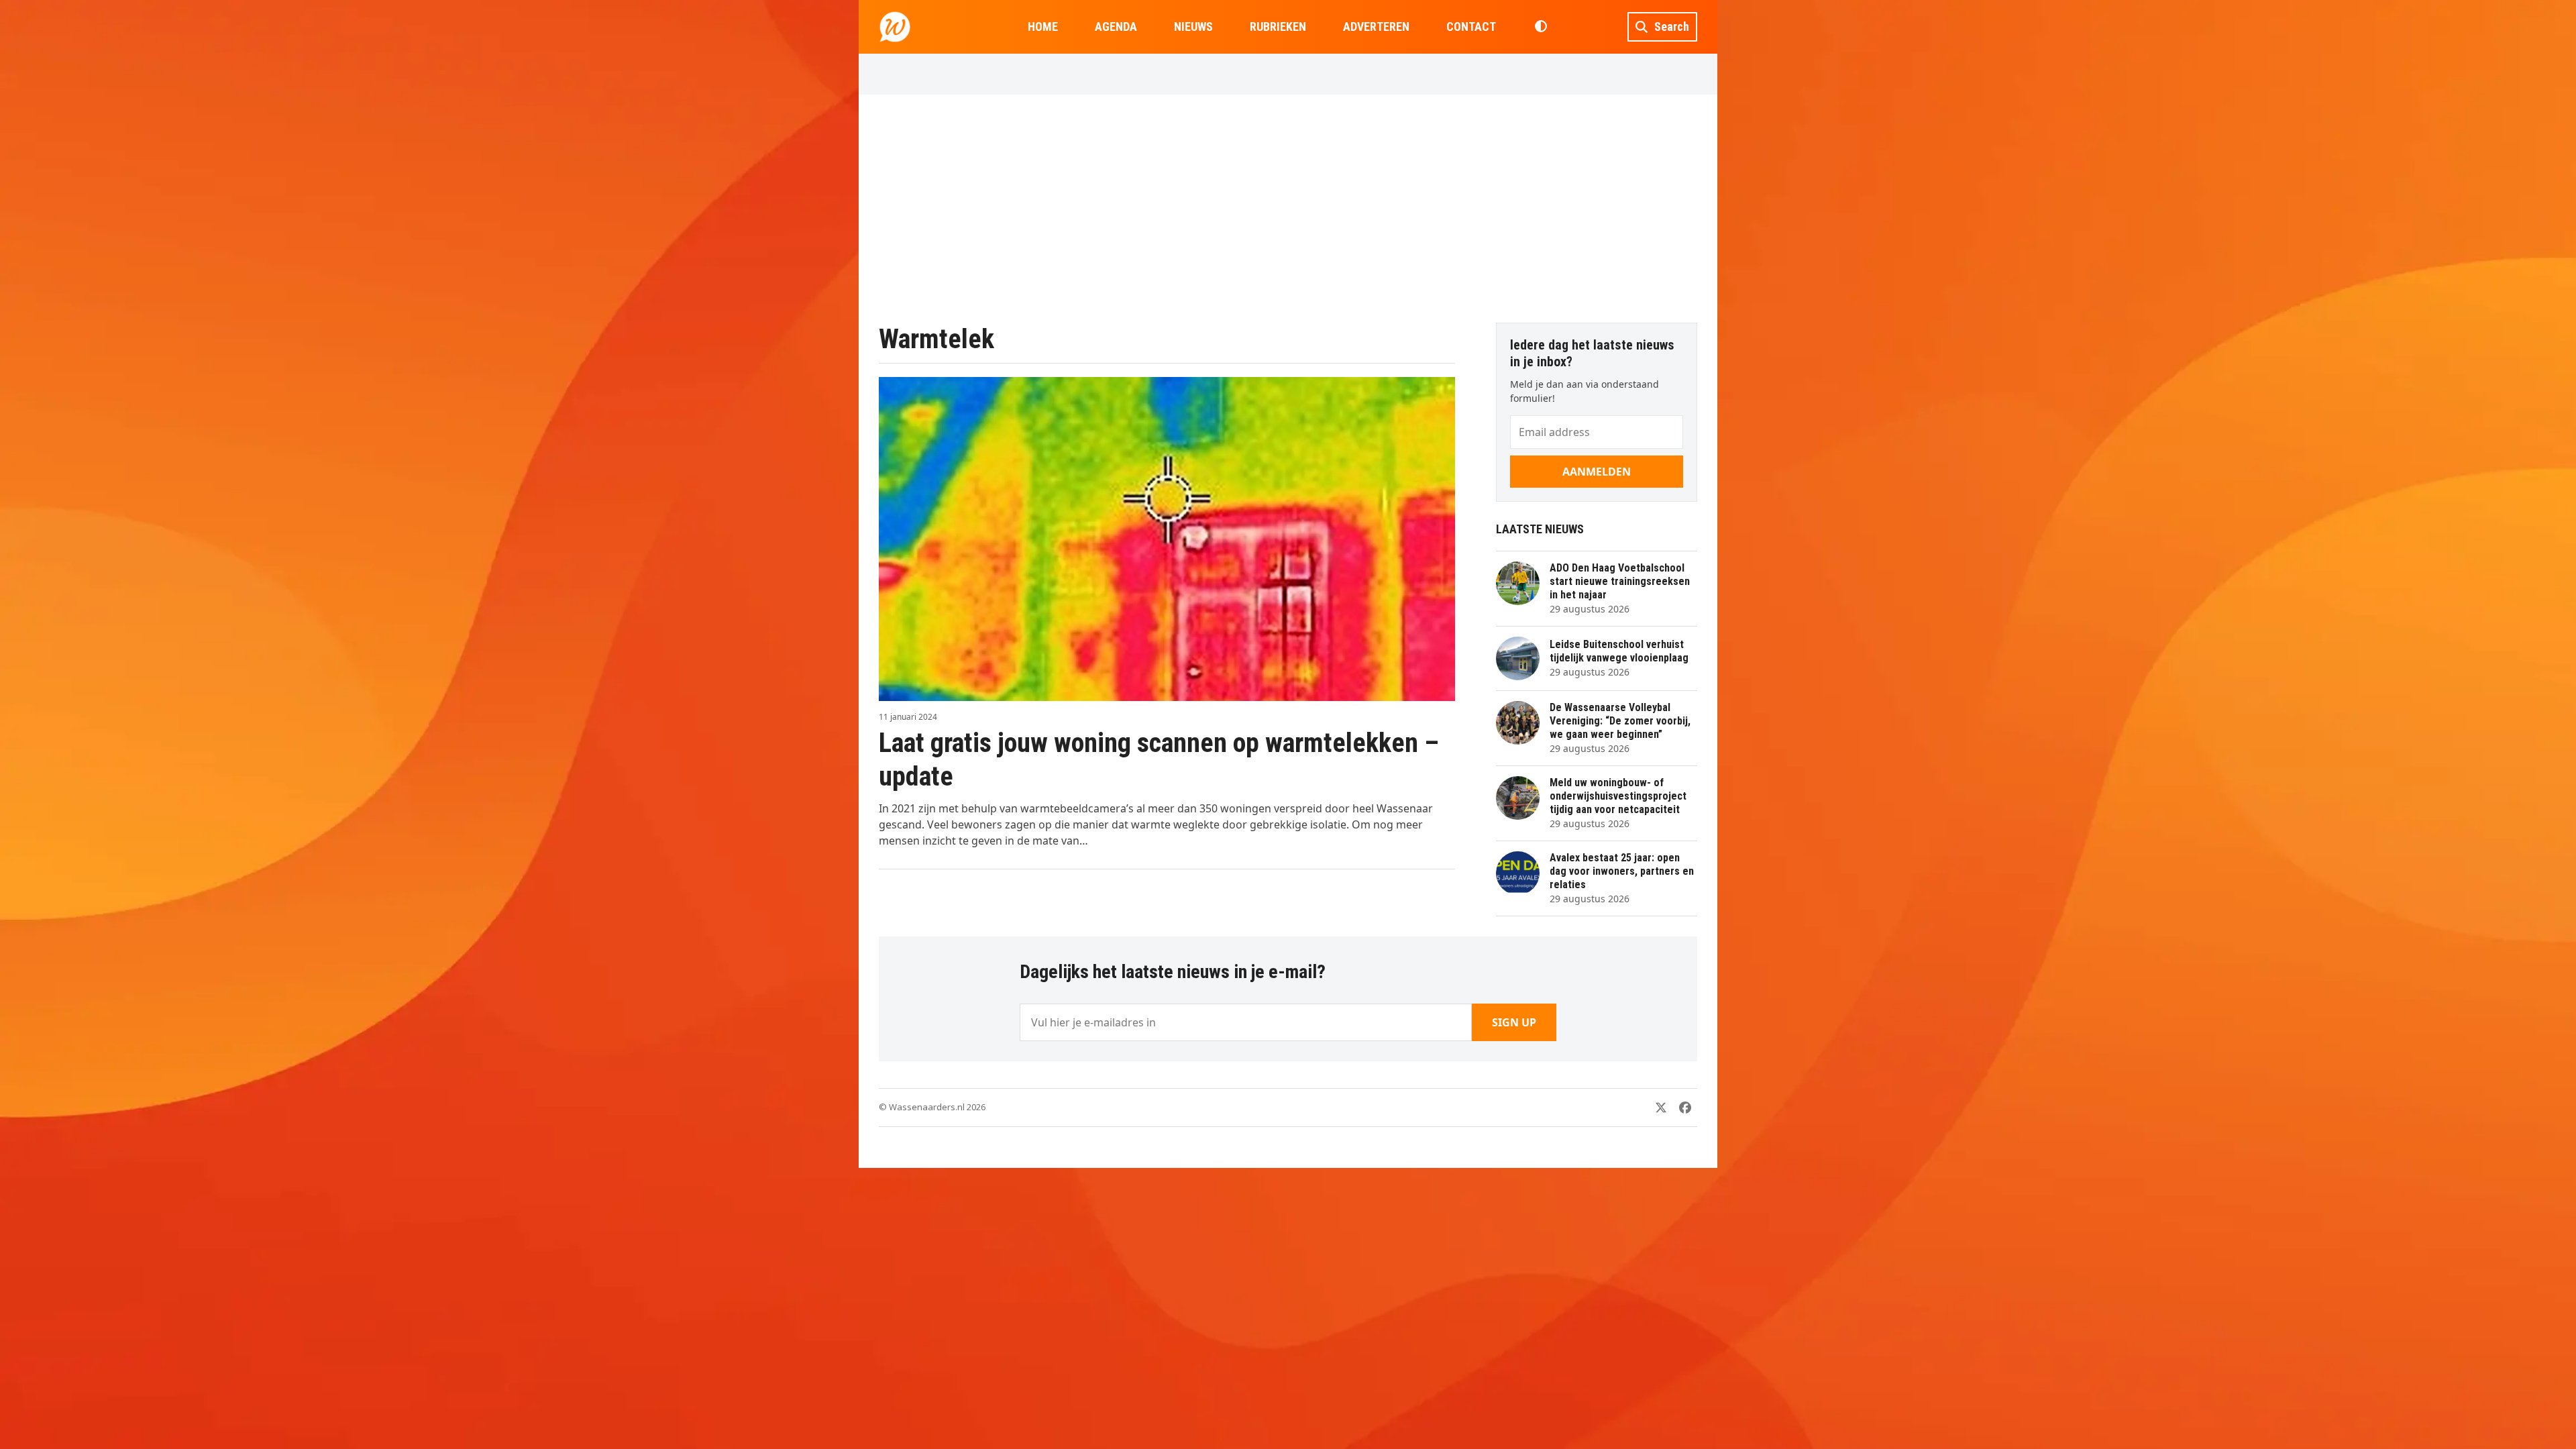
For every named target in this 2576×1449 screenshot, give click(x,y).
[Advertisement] (1288, 209)
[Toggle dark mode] (1541, 27)
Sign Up (1514, 1022)
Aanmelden (1597, 472)
